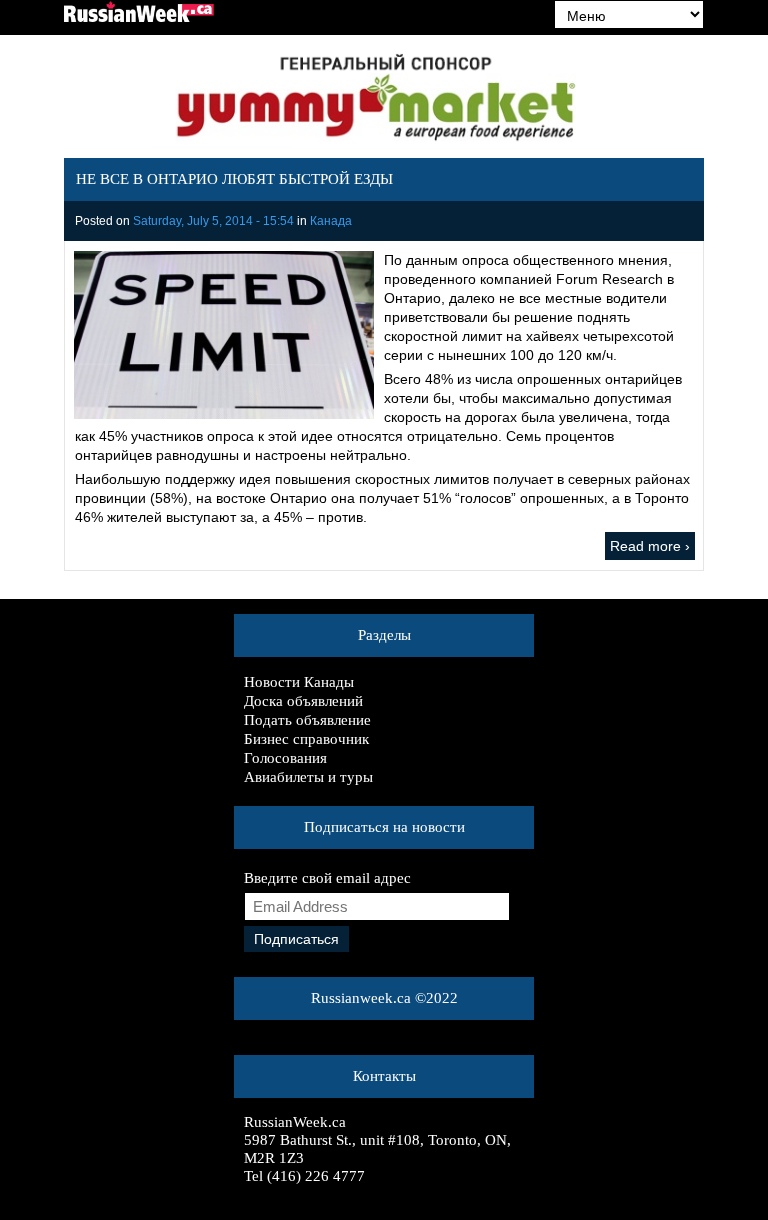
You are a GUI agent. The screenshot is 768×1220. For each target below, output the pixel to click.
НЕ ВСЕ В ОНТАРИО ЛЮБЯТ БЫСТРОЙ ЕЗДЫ (234, 179)
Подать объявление (307, 720)
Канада (331, 221)
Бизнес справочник (306, 739)
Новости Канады (299, 682)
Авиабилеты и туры (308, 777)
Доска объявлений (303, 701)
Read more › (650, 546)
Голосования (285, 758)
